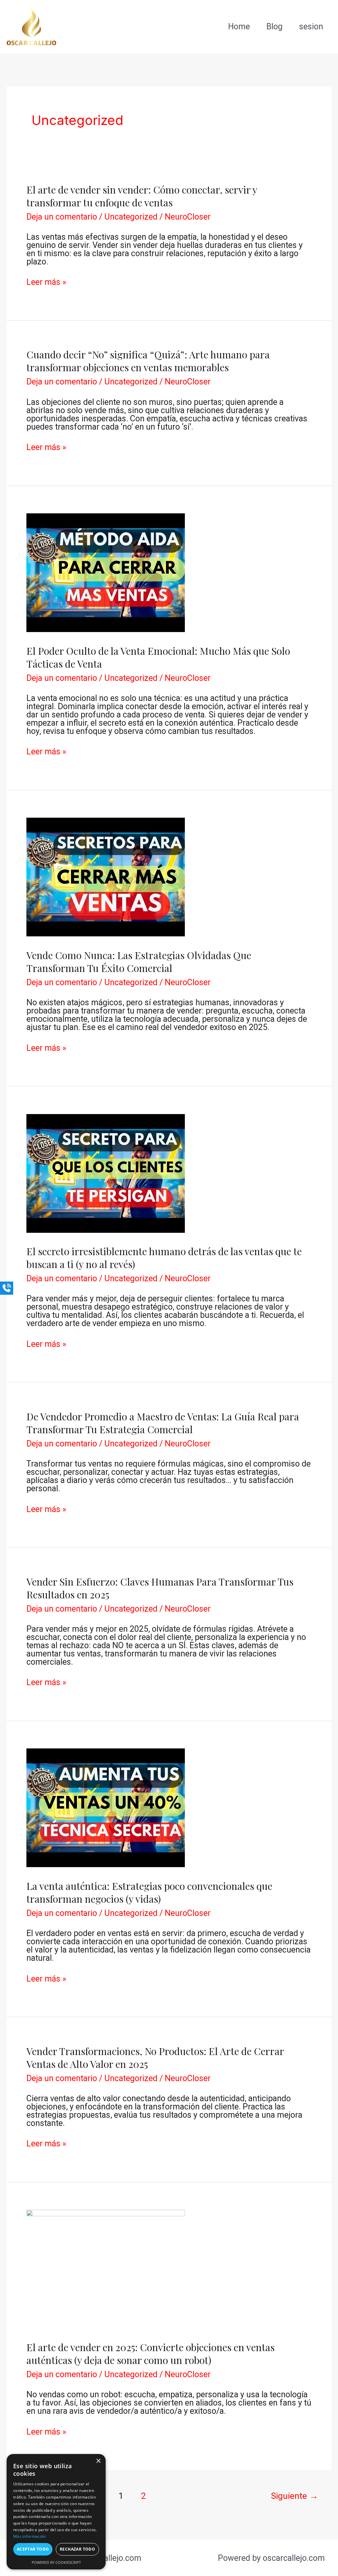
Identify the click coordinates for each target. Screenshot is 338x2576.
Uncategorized (131, 217)
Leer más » (46, 282)
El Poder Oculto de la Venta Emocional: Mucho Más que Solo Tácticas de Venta (158, 657)
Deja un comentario (62, 217)
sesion (311, 27)
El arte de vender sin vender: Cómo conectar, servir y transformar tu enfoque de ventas (142, 196)
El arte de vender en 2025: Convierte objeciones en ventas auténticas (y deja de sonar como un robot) (151, 2354)
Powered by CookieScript (56, 2562)
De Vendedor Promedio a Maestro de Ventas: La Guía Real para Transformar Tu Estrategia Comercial (163, 1423)
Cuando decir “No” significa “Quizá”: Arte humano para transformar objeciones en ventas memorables (148, 361)
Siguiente (295, 2496)
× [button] (98, 2461)
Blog (274, 27)
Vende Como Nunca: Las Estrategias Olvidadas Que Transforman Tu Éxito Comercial (139, 962)
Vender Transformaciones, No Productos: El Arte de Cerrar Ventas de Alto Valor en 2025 (155, 2058)
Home (239, 27)
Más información (30, 2536)
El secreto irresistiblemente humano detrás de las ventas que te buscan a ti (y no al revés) (164, 1258)
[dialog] (56, 2512)
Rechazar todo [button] (77, 2549)
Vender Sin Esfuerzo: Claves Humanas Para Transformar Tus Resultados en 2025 (160, 1588)
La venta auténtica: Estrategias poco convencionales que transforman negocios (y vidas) (149, 1892)
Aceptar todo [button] (33, 2549)
